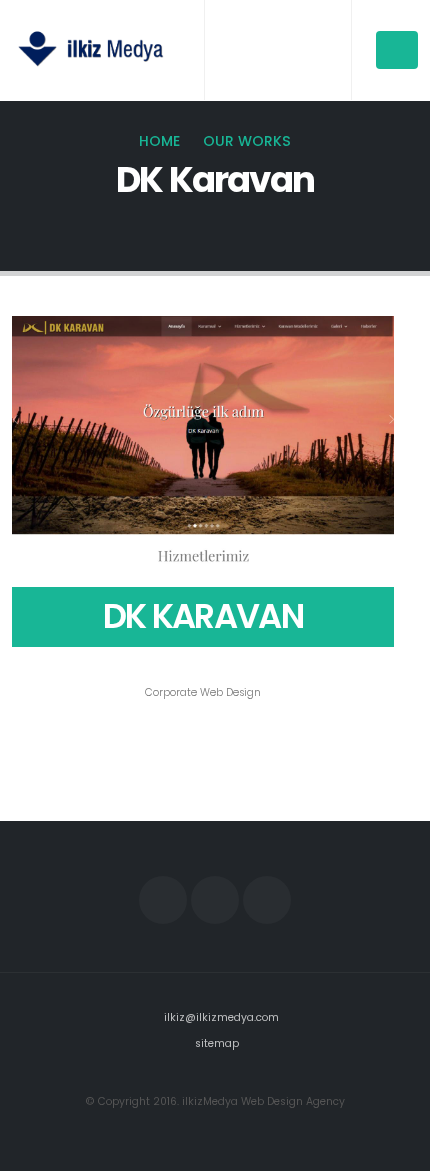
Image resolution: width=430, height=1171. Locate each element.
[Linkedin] (267, 900)
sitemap (217, 1043)
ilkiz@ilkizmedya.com (221, 1017)
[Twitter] (215, 900)
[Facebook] (163, 900)
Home (159, 141)
